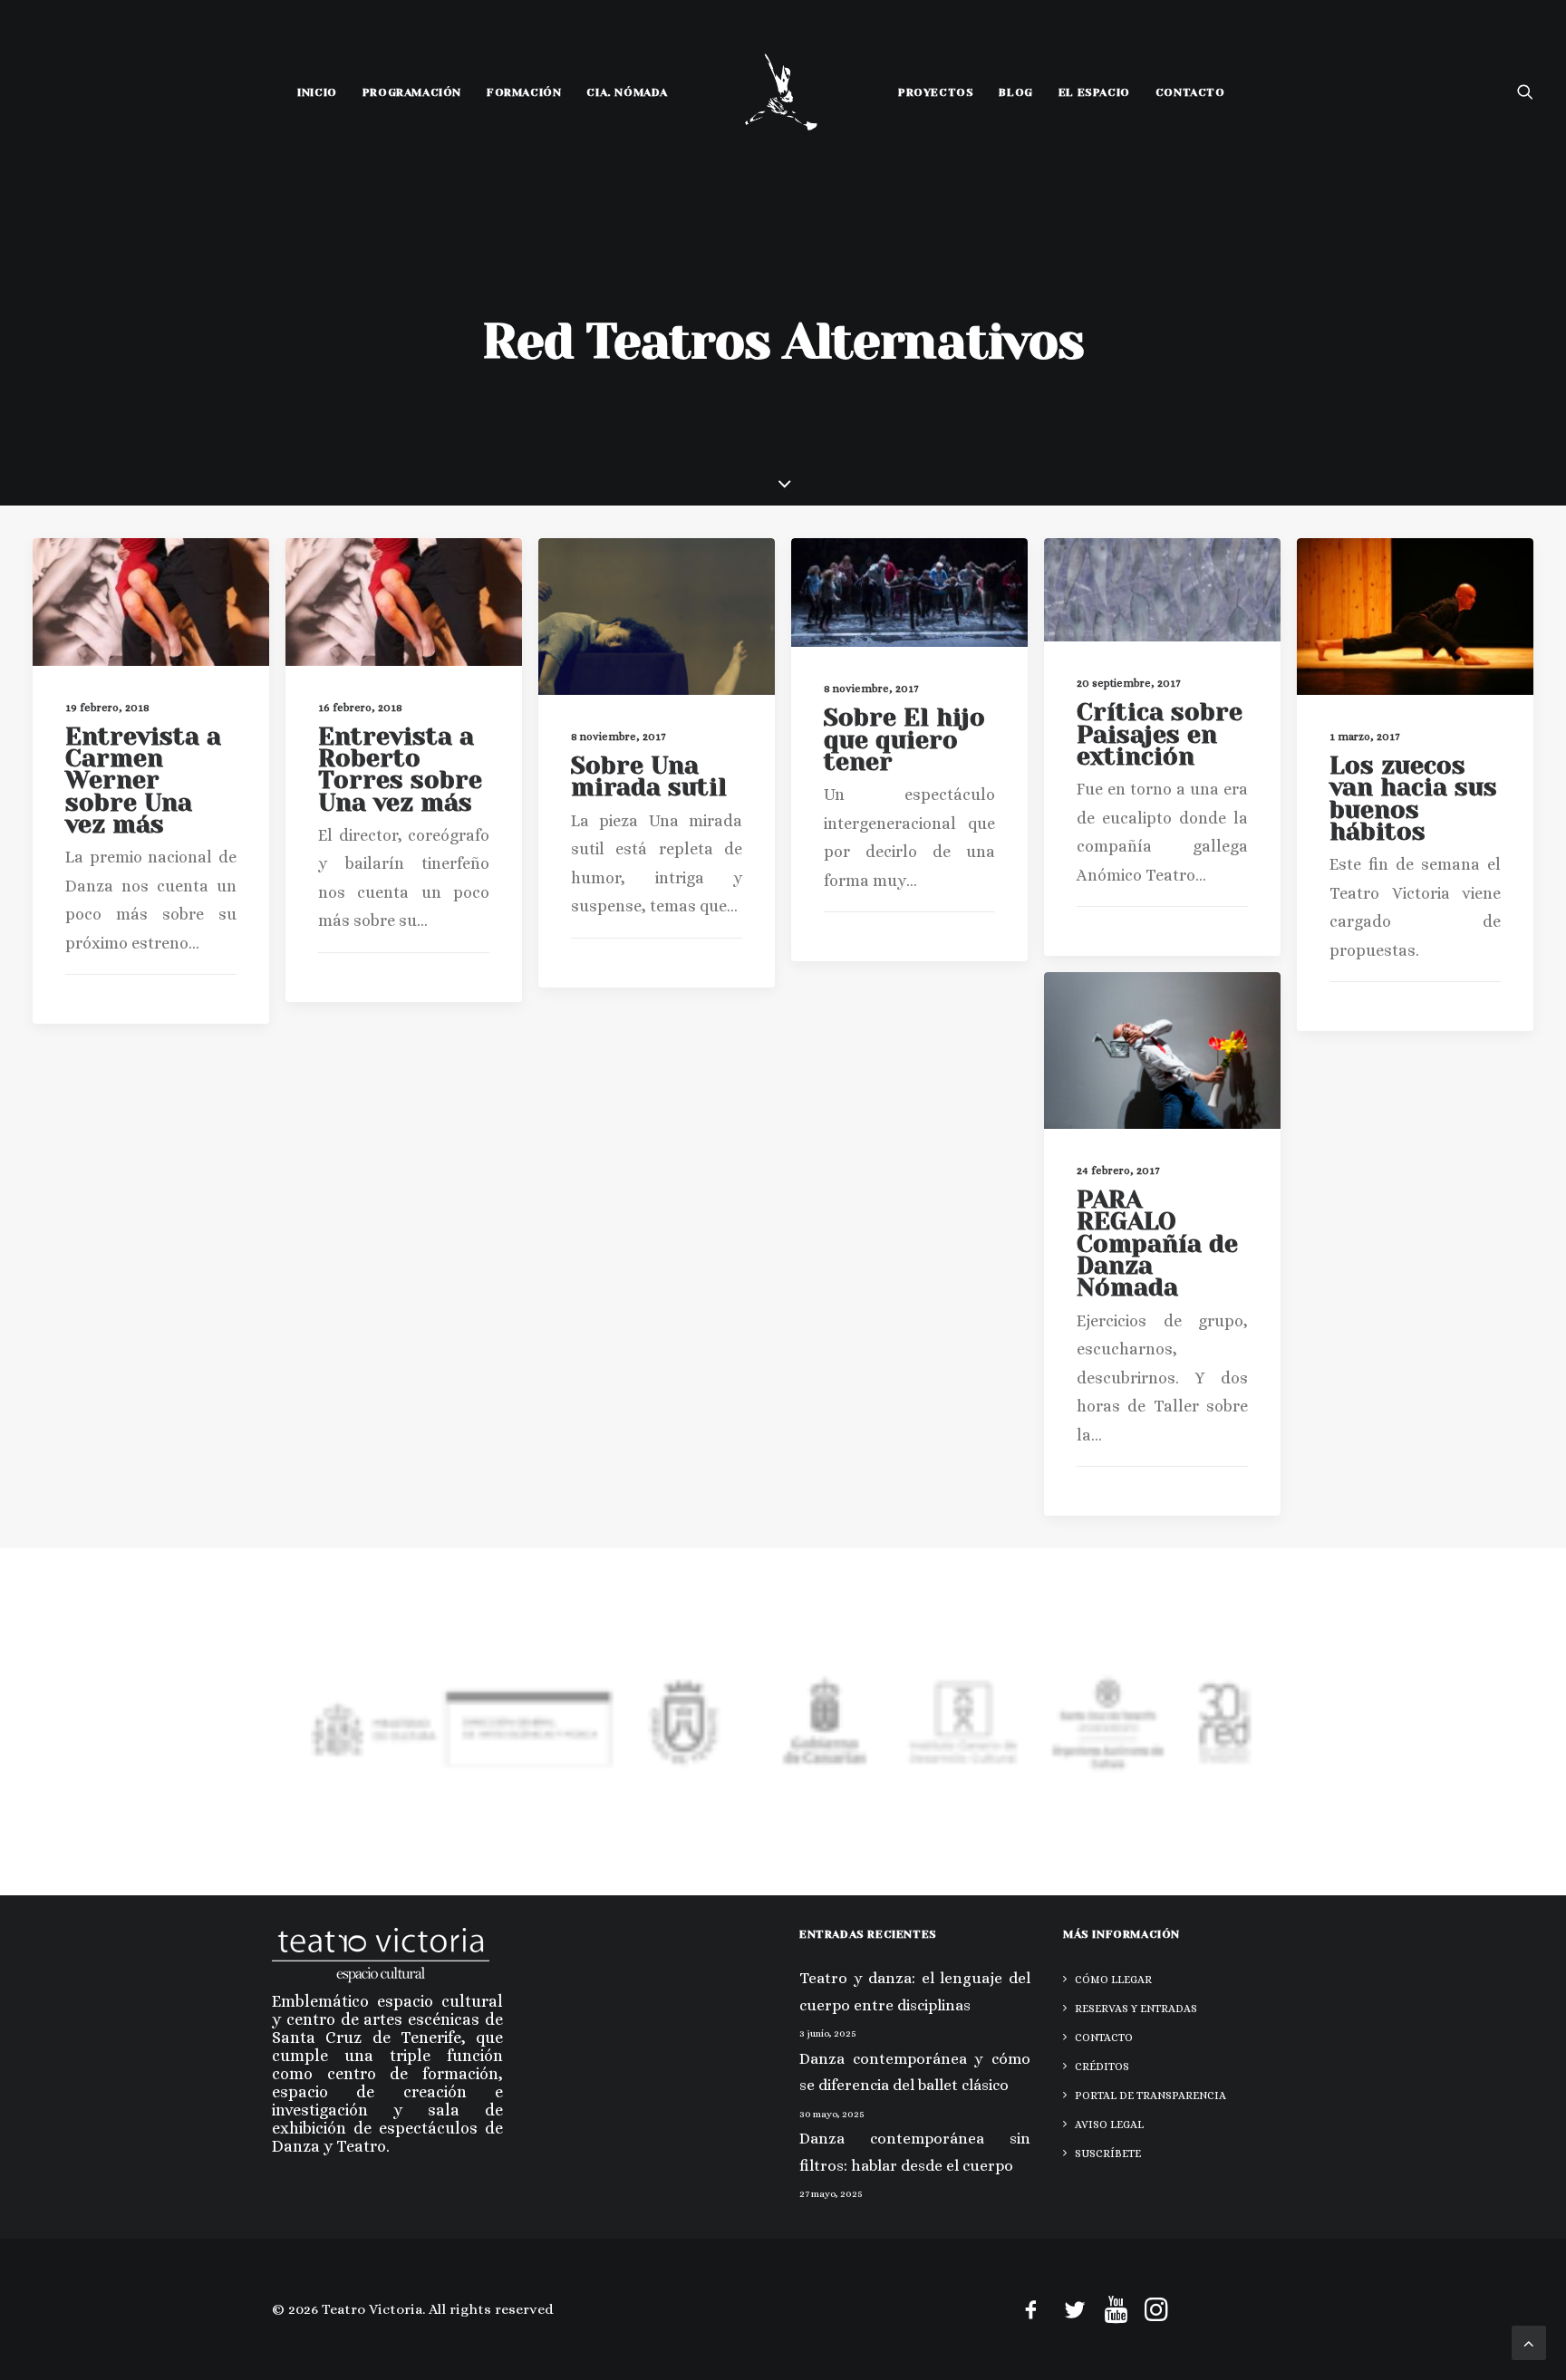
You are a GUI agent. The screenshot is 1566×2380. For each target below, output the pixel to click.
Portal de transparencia (1150, 2096)
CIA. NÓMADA (627, 92)
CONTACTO (1190, 92)
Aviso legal (1109, 2125)
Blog (1015, 92)
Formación (524, 92)
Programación (412, 92)
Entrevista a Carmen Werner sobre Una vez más (143, 780)
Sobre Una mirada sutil (649, 776)
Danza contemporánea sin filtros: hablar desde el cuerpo (915, 2152)
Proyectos (936, 92)
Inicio (317, 92)
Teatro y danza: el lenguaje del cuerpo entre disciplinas (915, 1992)
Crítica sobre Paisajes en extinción (1160, 734)
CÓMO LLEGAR (1113, 1980)
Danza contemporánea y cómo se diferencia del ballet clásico (915, 2072)
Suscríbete (1108, 2154)
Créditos (1102, 2067)
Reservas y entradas (1136, 2009)
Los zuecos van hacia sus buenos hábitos (1413, 798)
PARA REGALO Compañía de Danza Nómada (1157, 1243)
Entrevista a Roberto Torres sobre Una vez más (400, 769)
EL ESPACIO (1094, 92)
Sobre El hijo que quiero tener (904, 739)
